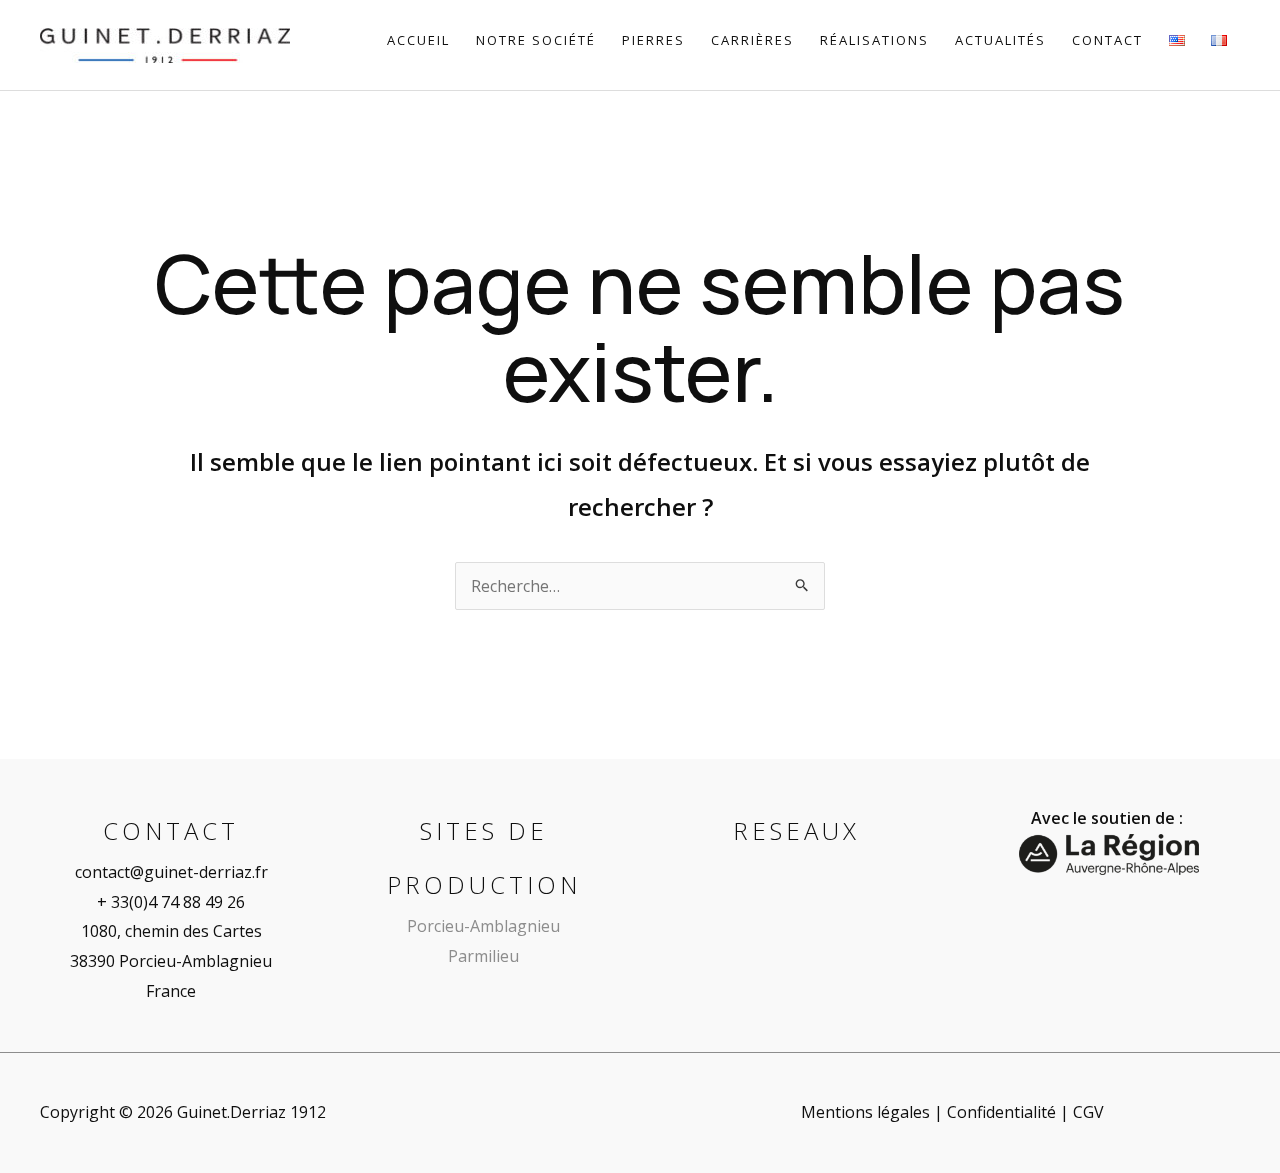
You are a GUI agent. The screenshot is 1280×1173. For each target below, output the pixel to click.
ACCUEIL (418, 40)
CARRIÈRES (752, 40)
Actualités (1000, 40)
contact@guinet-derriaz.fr (171, 872)
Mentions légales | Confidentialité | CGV (952, 1112)
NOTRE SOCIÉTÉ (536, 40)
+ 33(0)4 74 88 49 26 (171, 902)
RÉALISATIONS (874, 40)
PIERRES (653, 40)
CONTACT (1107, 40)
